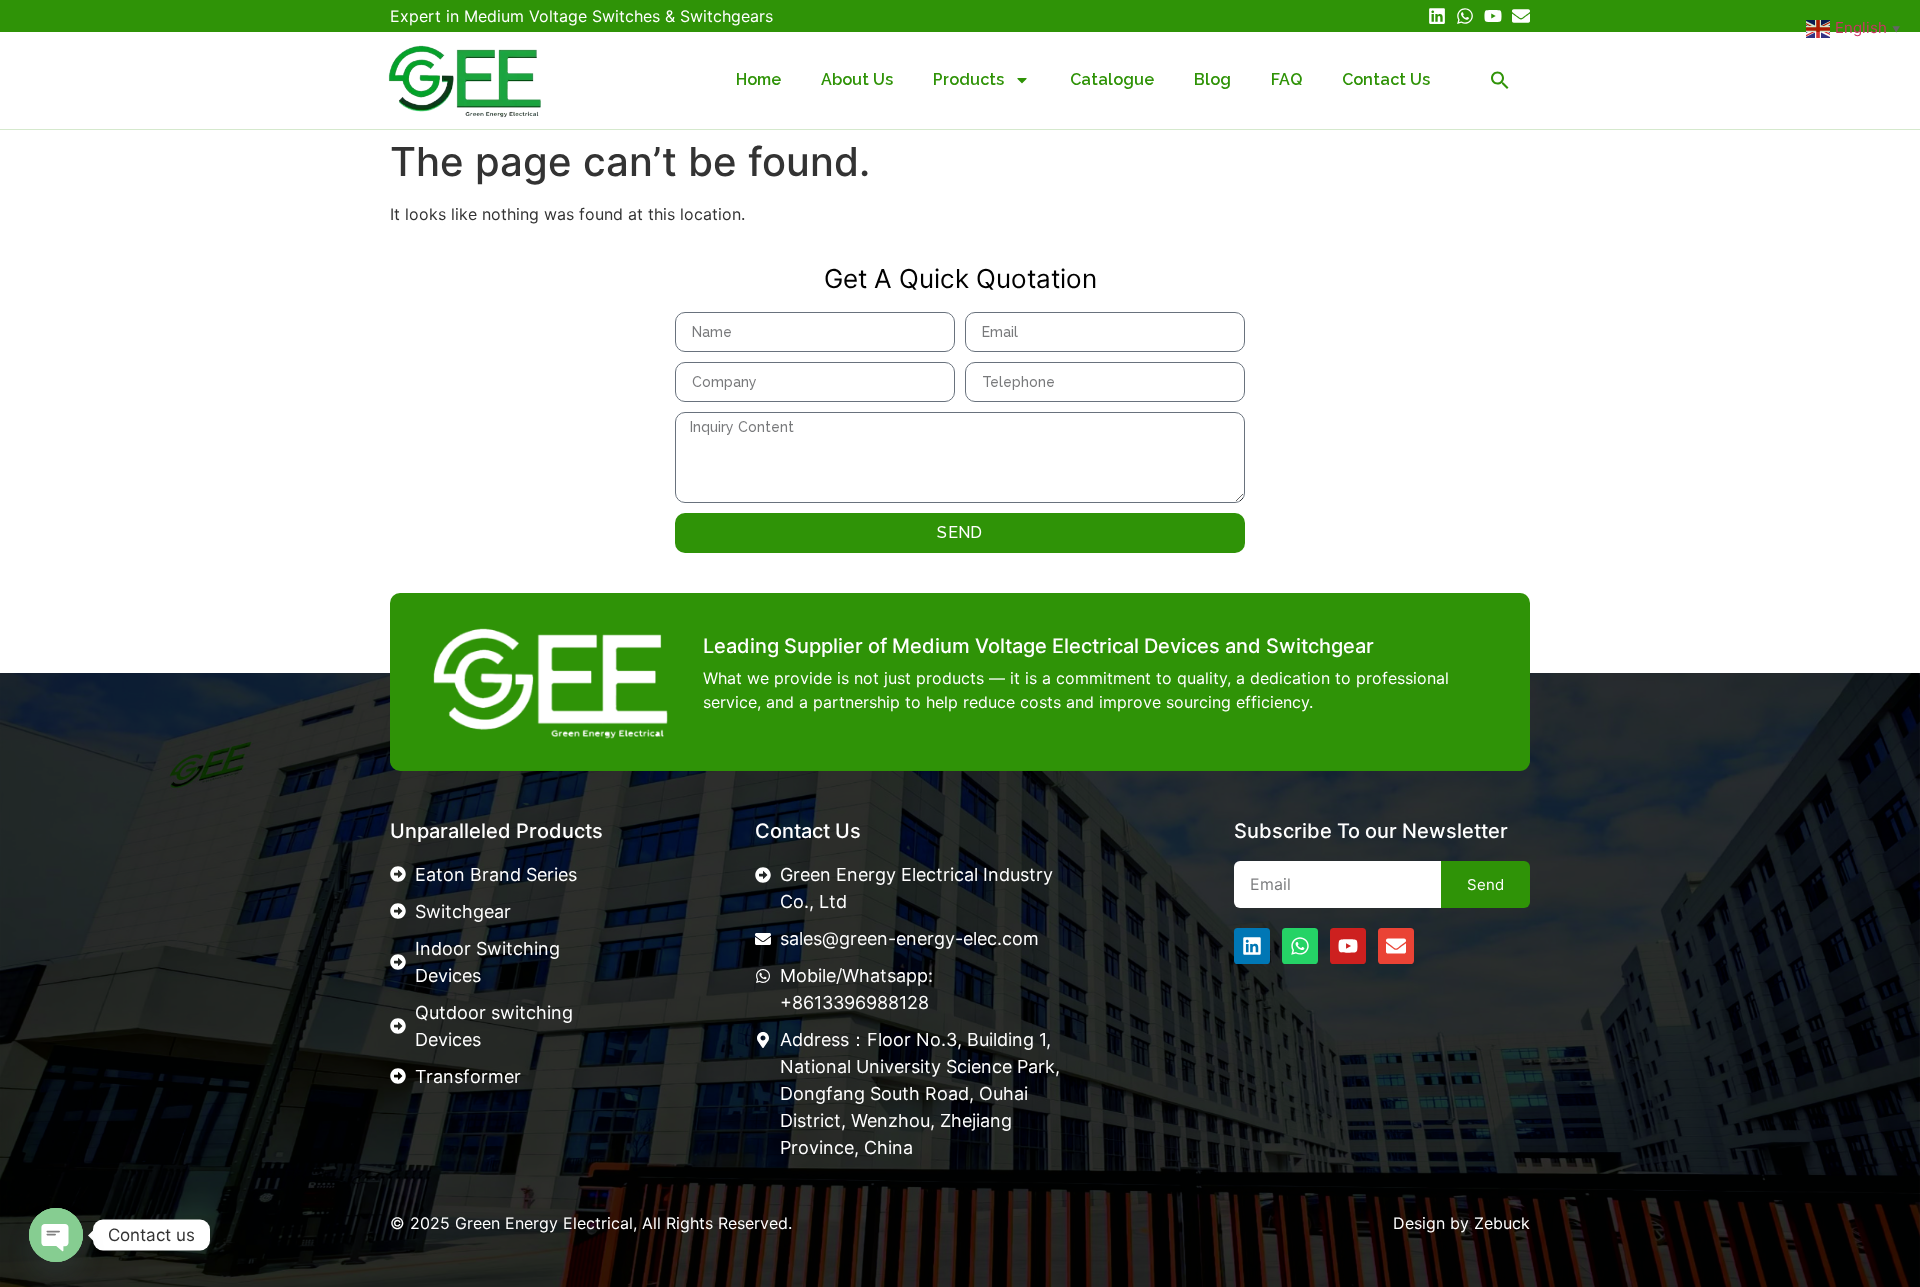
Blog (1212, 79)
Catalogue (1112, 79)
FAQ (1286, 79)
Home (758, 79)
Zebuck (1502, 1223)
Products (968, 79)
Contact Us (1386, 79)
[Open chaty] (56, 1235)
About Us (857, 79)
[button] (1500, 80)
